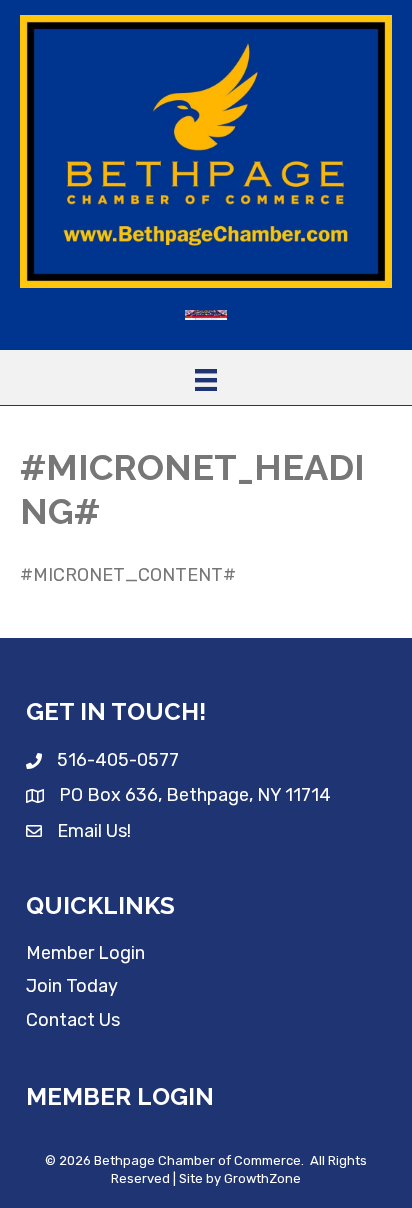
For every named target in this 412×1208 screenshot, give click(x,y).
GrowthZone (262, 1178)
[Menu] (206, 380)
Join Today (72, 986)
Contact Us (73, 1020)
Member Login (85, 953)
